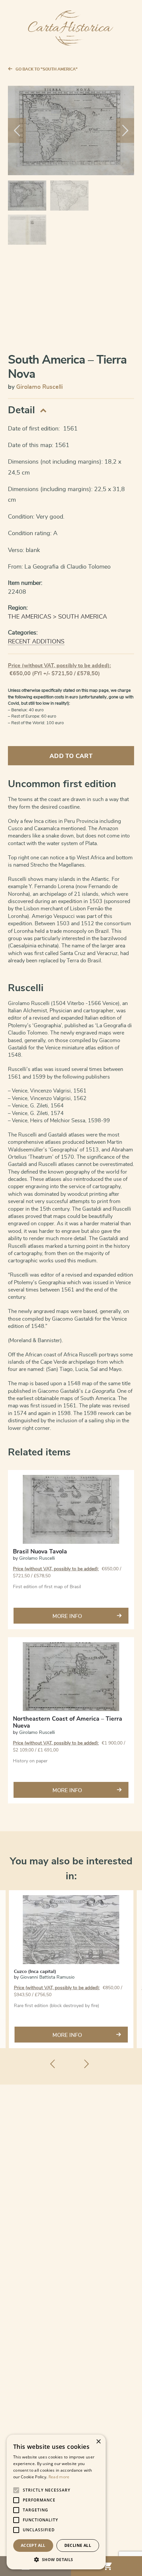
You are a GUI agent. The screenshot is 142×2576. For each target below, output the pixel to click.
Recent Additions (36, 642)
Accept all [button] (33, 2545)
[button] (56, 2559)
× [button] (98, 2442)
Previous (17, 130)
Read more (59, 2477)
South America (83, 617)
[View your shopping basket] (106, 2566)
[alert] (56, 2502)
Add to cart (71, 756)
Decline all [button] (78, 2545)
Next (125, 130)
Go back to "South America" (47, 69)
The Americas (30, 617)
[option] (71, 1969)
